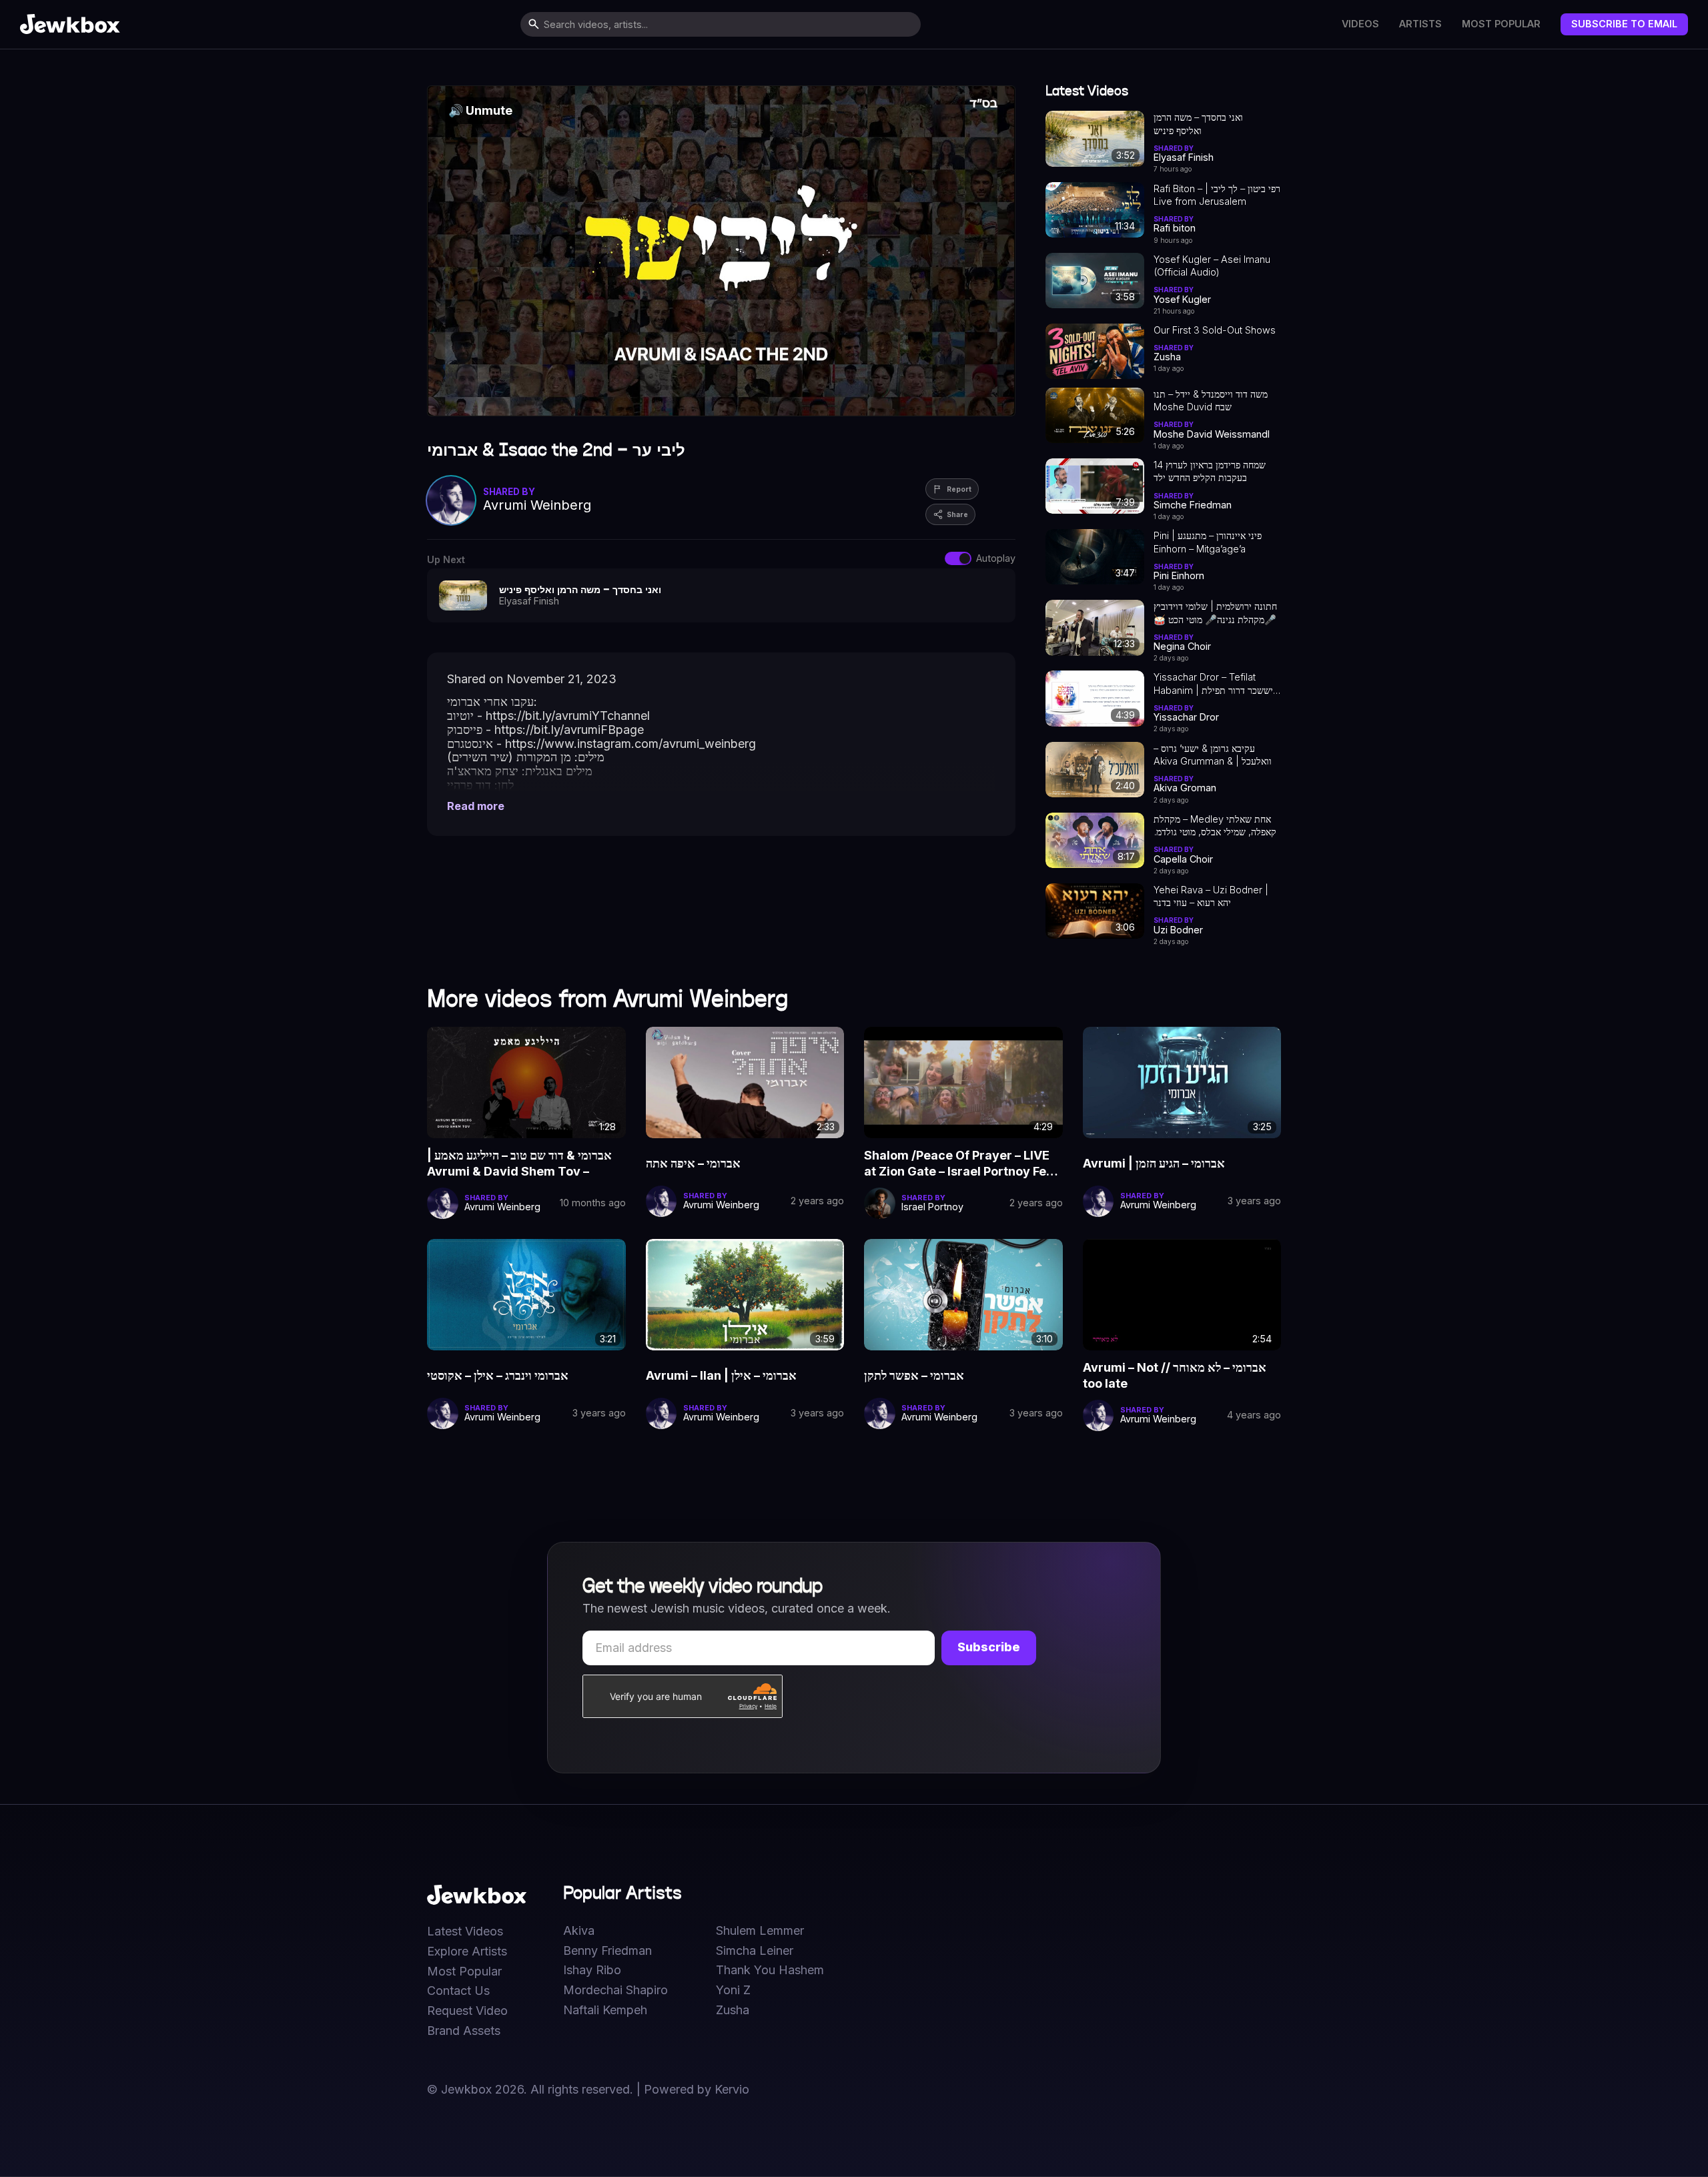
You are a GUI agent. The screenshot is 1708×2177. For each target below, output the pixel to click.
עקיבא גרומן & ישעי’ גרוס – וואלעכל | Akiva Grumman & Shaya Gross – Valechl (1213, 755)
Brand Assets (464, 2031)
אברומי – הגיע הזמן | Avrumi (1154, 1163)
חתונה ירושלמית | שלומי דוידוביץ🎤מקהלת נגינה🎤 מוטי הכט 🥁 (1215, 612)
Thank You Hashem (770, 1970)
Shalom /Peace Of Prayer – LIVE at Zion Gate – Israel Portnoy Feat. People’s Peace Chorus (962, 1164)
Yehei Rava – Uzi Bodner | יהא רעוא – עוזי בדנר (1211, 896)
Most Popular (1501, 24)
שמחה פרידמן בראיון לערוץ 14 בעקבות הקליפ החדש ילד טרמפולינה (1210, 472)
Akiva (579, 1931)
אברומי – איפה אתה (693, 1163)
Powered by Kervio (697, 2089)
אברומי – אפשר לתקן (914, 1375)
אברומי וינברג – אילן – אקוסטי (498, 1375)
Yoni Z (733, 1990)
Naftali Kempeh (605, 2010)
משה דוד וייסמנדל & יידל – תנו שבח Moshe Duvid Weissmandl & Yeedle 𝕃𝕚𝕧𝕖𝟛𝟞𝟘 (1211, 401)
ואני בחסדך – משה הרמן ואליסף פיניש (1198, 123)
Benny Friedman (607, 1951)
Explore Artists (467, 1951)
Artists (1420, 24)
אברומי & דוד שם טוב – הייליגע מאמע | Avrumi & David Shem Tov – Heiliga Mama (519, 1164)
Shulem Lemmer (760, 1931)
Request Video (467, 2011)
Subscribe (989, 1647)
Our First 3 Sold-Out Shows (1215, 330)
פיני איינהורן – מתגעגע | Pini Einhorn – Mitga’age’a (1208, 542)
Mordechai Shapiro (615, 1990)
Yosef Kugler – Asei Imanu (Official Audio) (1212, 266)
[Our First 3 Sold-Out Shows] (1095, 351)
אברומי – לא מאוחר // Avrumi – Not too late (1175, 1375)
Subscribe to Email (1624, 24)
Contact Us (458, 1991)
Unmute (480, 110)
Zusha (733, 2010)
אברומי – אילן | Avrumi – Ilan (721, 1375)
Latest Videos (465, 1931)
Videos (1360, 24)
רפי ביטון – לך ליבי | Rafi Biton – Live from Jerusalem (1217, 195)
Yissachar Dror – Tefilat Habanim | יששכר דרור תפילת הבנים (1213, 684)
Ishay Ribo (592, 1970)
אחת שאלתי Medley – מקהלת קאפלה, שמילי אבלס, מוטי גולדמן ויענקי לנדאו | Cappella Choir (1215, 826)
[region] (721, 251)
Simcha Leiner (755, 1951)
